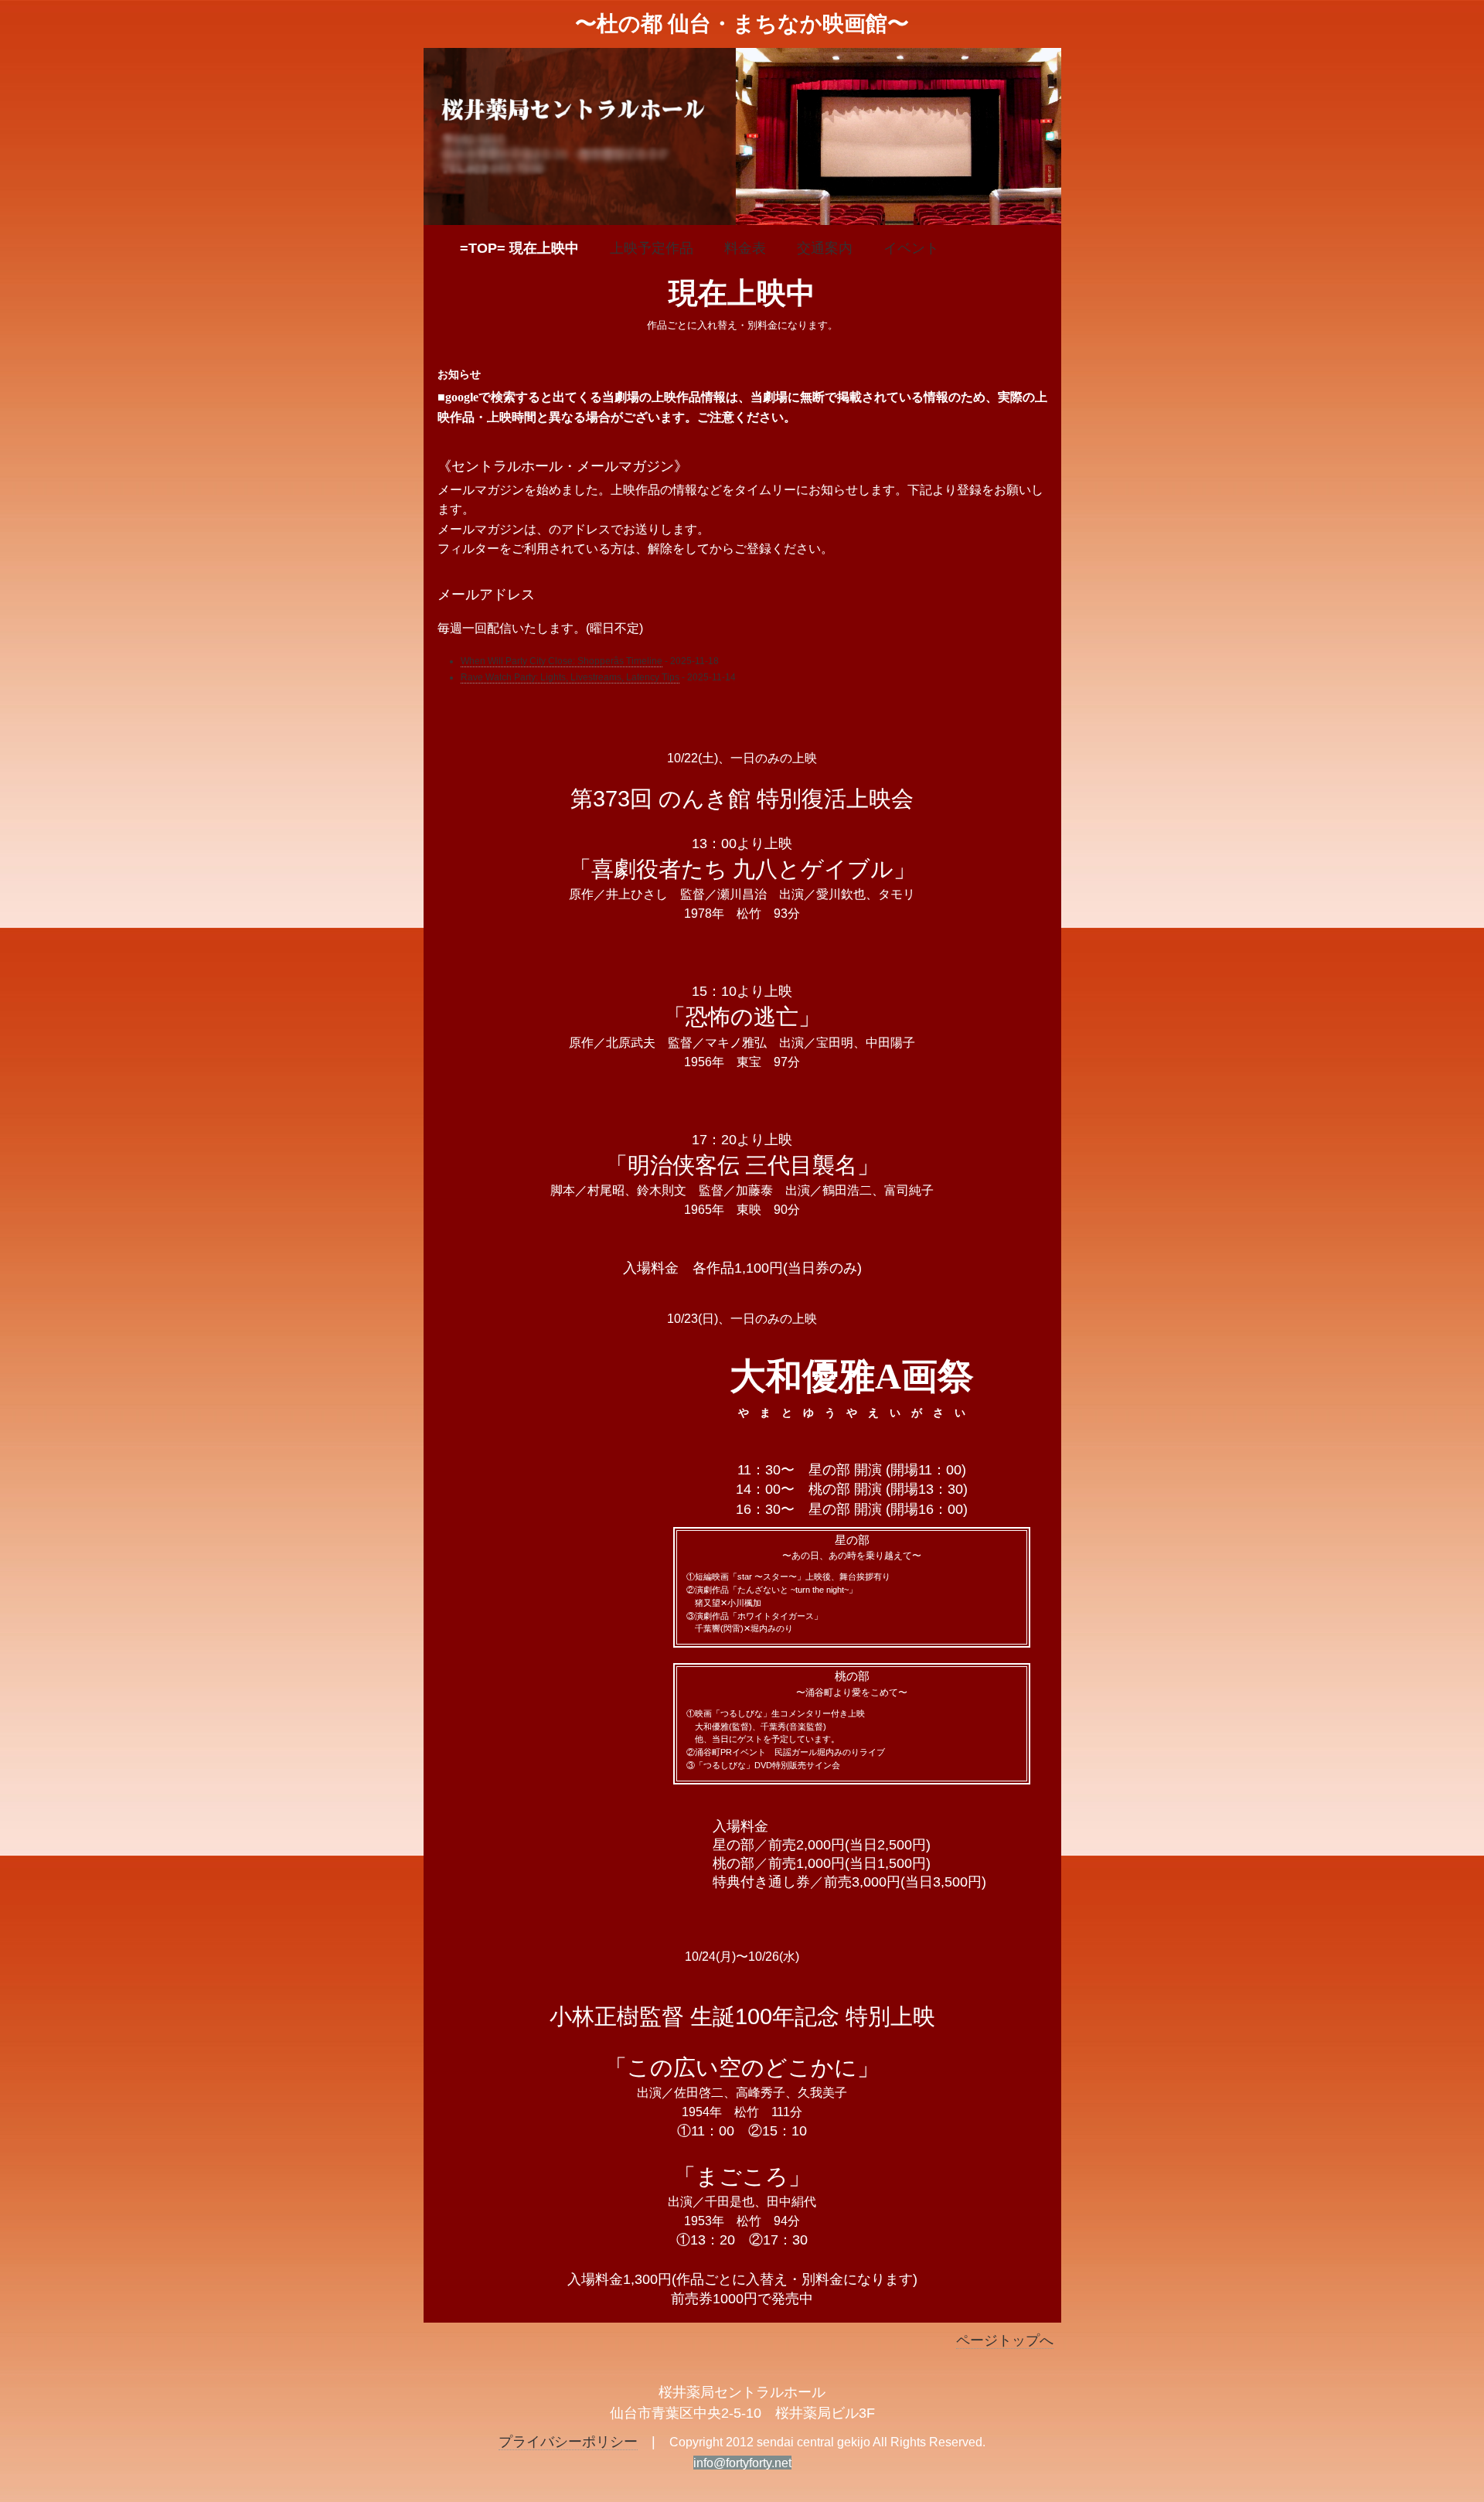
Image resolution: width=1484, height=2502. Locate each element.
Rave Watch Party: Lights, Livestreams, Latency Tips (570, 677)
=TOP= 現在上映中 (519, 248)
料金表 (745, 248)
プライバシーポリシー (568, 2442)
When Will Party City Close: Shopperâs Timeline (562, 661)
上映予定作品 (652, 248)
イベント (911, 248)
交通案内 (825, 248)
